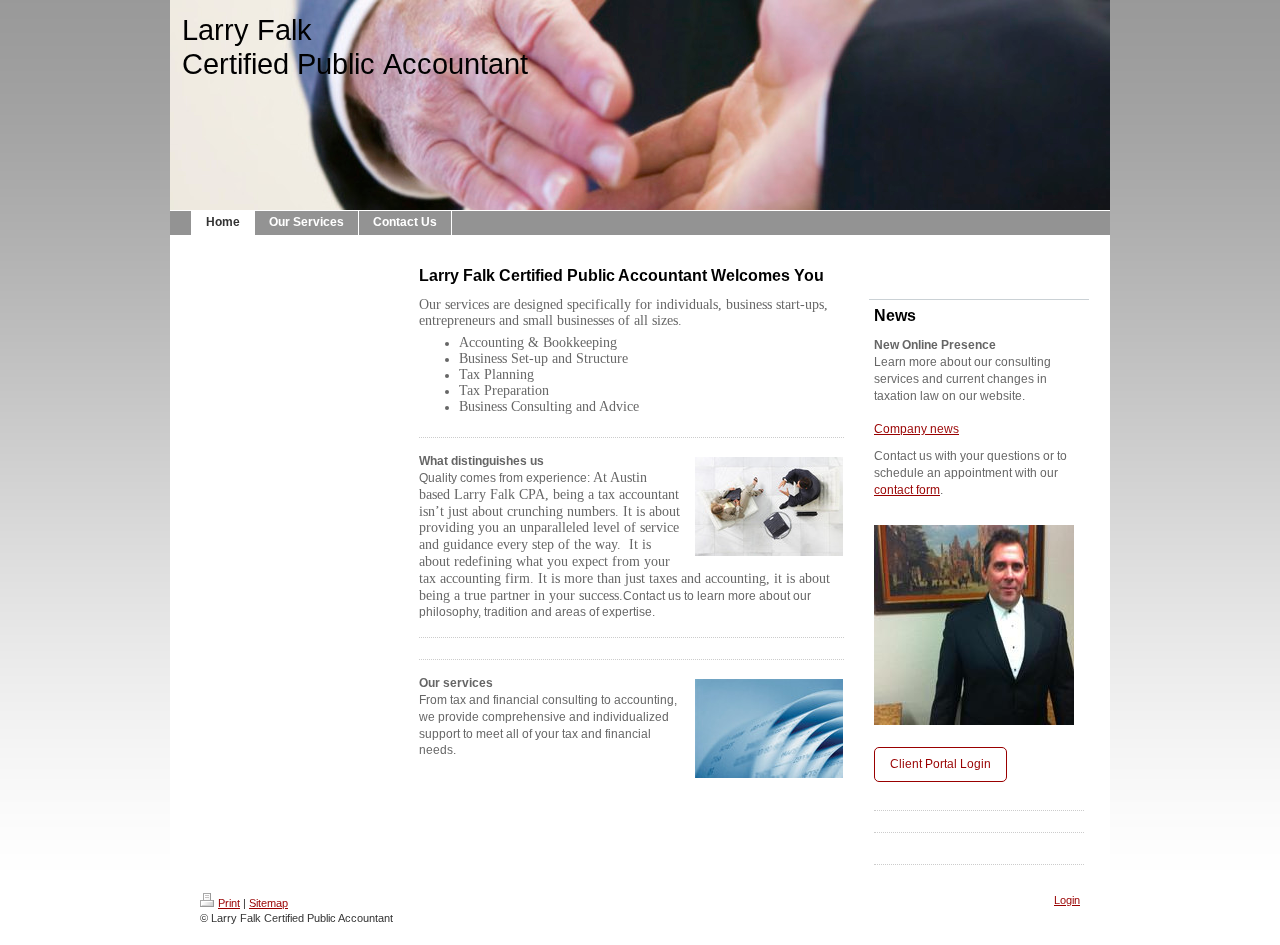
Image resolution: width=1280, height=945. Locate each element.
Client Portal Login (940, 764)
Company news (916, 429)
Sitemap (268, 903)
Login (1067, 900)
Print (229, 903)
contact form (907, 490)
